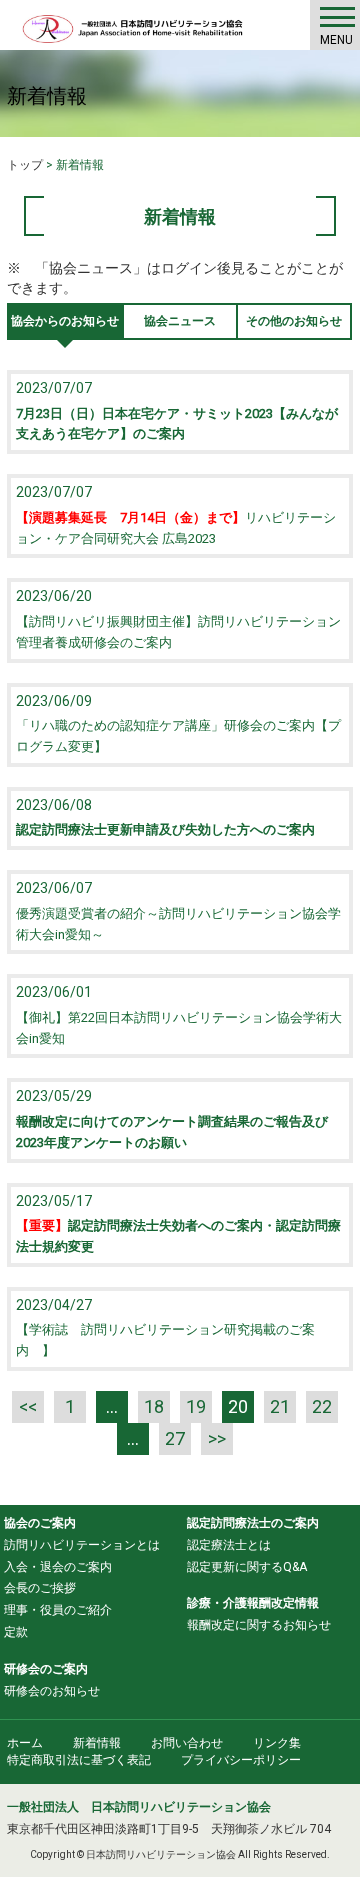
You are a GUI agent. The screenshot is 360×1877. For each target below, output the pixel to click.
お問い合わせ (187, 1743)
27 (175, 1438)
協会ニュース (180, 321)
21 (280, 1406)
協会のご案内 (40, 1523)
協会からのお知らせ (65, 321)
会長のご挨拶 (40, 1588)
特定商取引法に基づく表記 (79, 1760)
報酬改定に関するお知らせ (259, 1625)
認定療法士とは (229, 1545)
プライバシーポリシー (241, 1760)
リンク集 (277, 1743)
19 (196, 1406)
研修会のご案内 (46, 1669)
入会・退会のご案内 (58, 1567)
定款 (16, 1632)
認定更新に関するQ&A (247, 1567)
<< (28, 1406)
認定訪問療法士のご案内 (253, 1523)
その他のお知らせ (294, 321)
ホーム (25, 1743)
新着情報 (97, 1743)
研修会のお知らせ (52, 1691)
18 (154, 1406)
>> (217, 1438)
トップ (25, 165)
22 (322, 1406)
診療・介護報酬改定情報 (253, 1603)
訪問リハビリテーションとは (82, 1545)
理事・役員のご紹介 (58, 1610)
